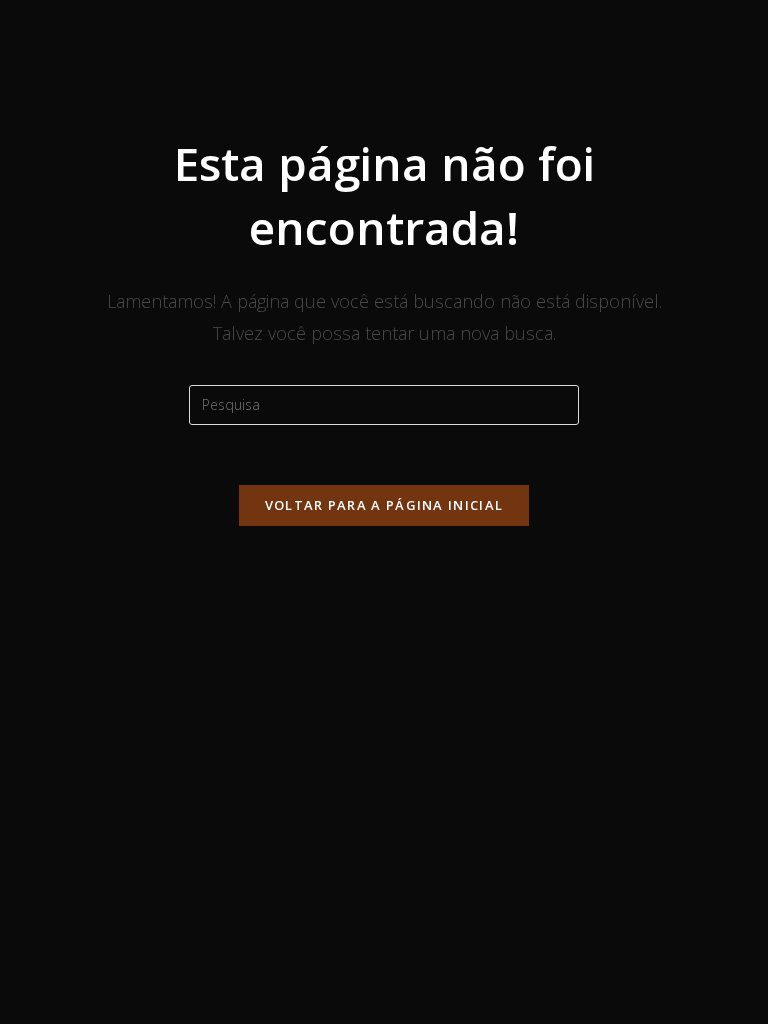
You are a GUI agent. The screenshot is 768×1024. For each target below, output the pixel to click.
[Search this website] (384, 402)
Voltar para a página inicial (384, 505)
